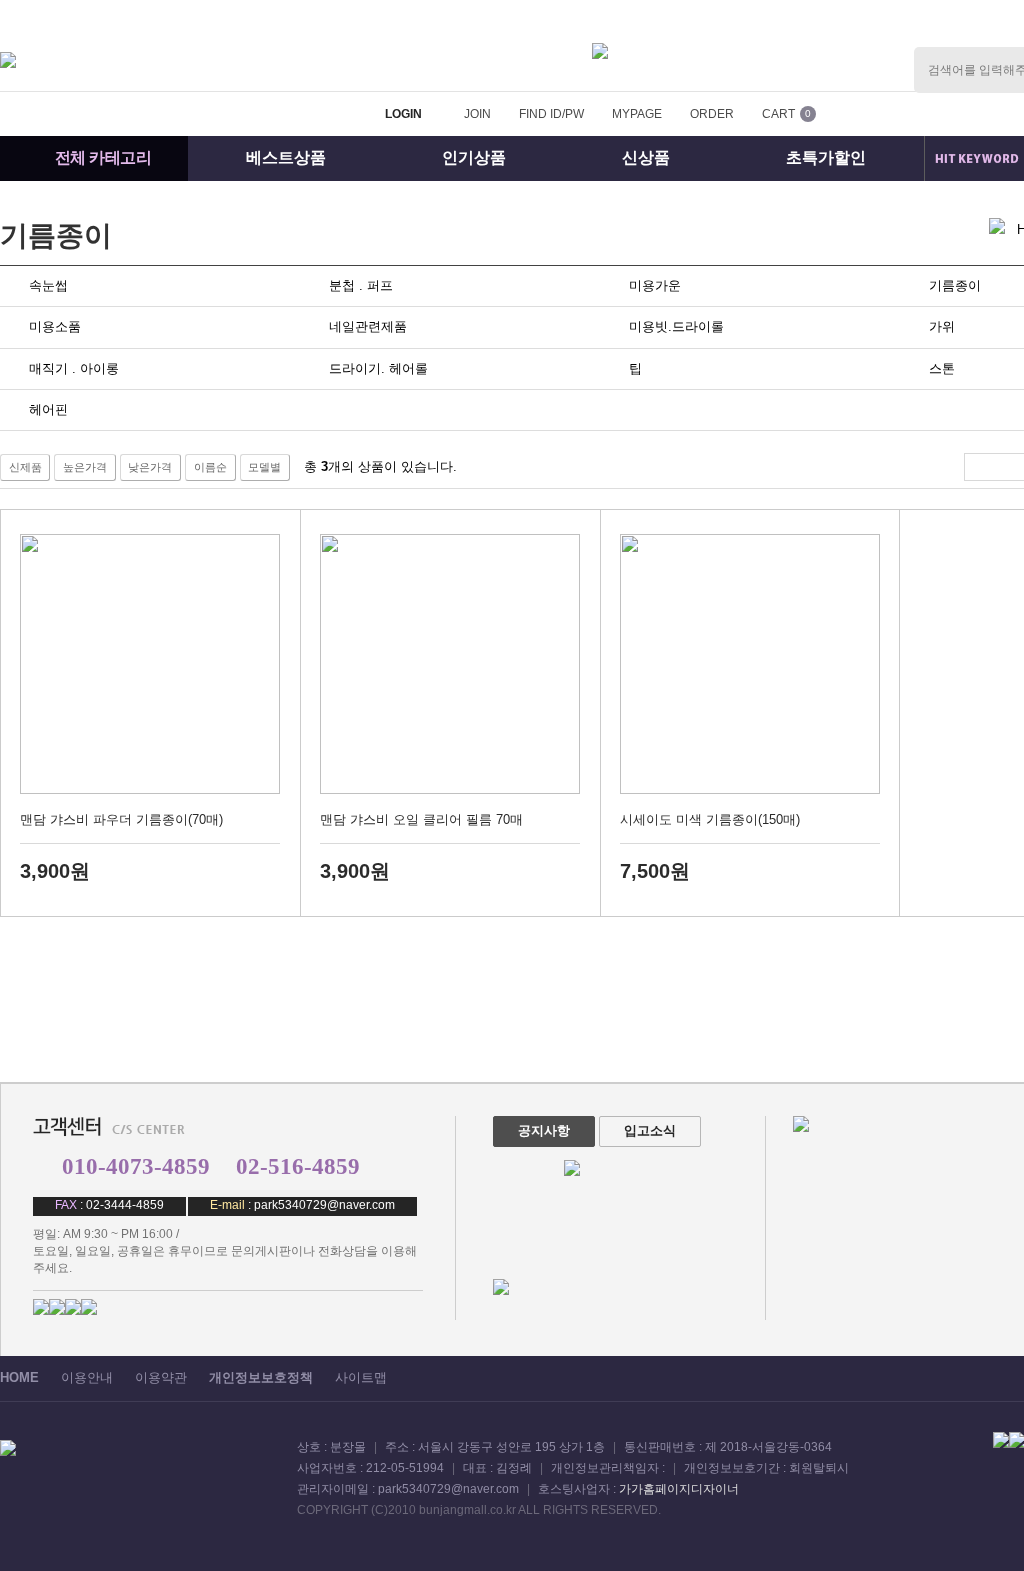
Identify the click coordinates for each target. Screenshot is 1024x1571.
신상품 (646, 157)
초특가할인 (826, 157)
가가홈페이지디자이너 (679, 1489)
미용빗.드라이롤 (676, 326)
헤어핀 (48, 409)
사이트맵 (361, 1377)
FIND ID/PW (551, 114)
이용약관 (161, 1377)
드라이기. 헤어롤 (378, 368)
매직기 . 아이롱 (74, 368)
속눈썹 (48, 285)
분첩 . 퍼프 (361, 285)
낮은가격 (150, 467)
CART (778, 114)
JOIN (477, 114)
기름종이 (56, 235)
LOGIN (403, 114)
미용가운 (655, 285)
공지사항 (544, 1130)
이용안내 (87, 1377)
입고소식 (650, 1130)
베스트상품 (286, 157)
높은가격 (85, 467)
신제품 (25, 467)
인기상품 (474, 157)
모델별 (264, 467)
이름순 (210, 467)
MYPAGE (637, 114)
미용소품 (55, 326)
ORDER (712, 114)
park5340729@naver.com (324, 1205)
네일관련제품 (368, 326)
